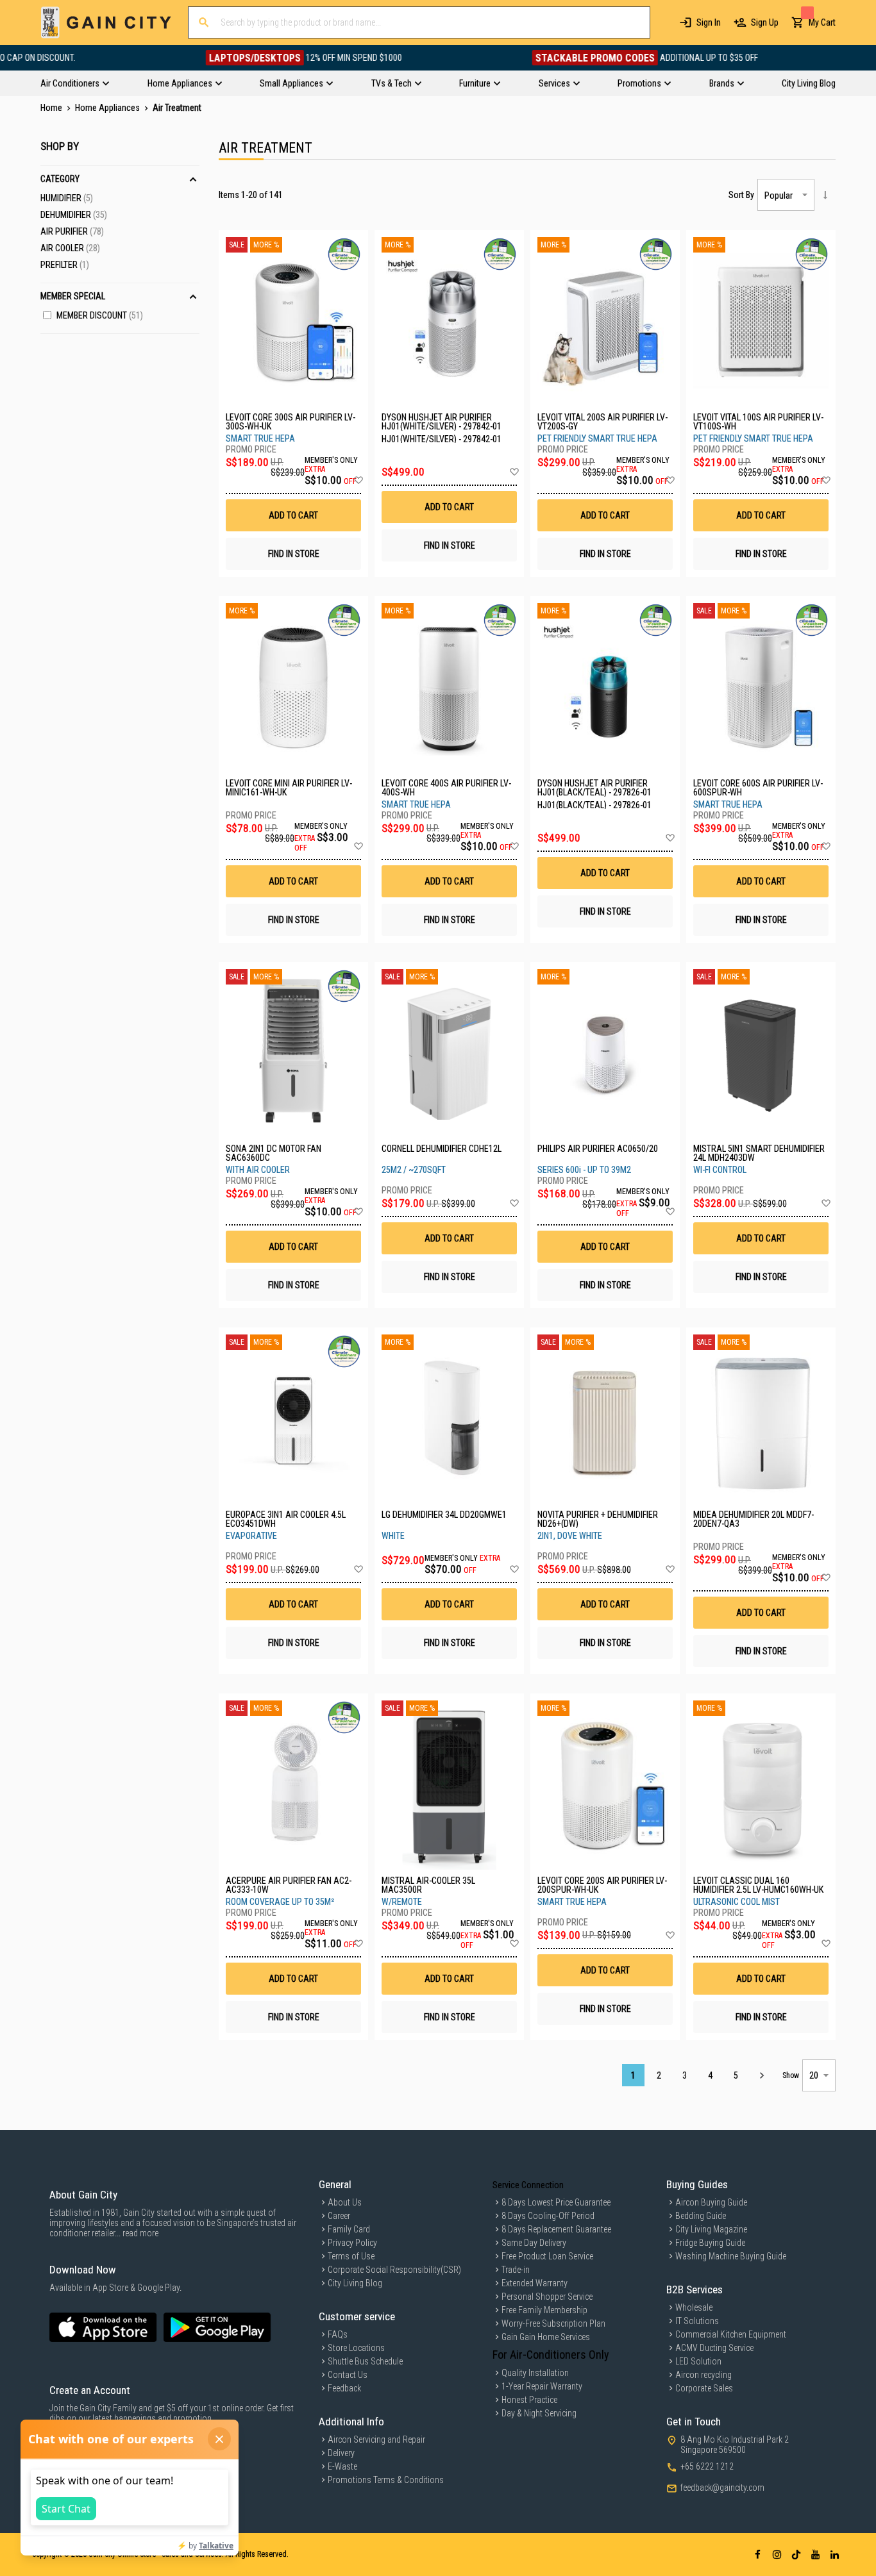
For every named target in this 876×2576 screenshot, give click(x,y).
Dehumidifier (74, 215)
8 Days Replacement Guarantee (556, 2229)
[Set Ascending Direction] (825, 195)
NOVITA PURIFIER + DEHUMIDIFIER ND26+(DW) (598, 1519)
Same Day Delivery (534, 2243)
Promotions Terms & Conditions (386, 2480)
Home (52, 108)
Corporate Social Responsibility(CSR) (394, 2270)
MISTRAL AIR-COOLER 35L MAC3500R (428, 1885)
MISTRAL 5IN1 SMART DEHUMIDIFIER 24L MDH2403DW (759, 1153)
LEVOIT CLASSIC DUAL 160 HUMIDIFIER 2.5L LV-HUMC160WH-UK (758, 1885)
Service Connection (528, 2185)
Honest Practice (529, 2400)
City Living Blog (355, 2283)
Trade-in (516, 2270)
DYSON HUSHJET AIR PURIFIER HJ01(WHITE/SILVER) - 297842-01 (442, 422)
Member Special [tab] (73, 296)
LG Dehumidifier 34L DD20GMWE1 (444, 1515)
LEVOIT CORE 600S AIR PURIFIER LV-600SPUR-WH (758, 788)
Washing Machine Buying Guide (731, 2256)
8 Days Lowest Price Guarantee (556, 2202)
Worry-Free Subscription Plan (553, 2323)
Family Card (349, 2229)
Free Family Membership (544, 2310)
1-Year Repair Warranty (542, 2386)
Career (339, 2216)
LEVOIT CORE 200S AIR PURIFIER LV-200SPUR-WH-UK (602, 1885)
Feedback (344, 2388)
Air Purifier (72, 231)
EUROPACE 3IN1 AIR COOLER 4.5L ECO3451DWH (286, 1519)
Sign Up (765, 22)
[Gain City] (106, 22)
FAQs (338, 2334)
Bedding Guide (701, 2216)
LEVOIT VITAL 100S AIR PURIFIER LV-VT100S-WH (758, 422)
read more (140, 2233)
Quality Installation (535, 2373)
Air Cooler (70, 248)
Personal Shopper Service (547, 2297)
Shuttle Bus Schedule (365, 2361)
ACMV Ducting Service (714, 2348)
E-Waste (342, 2466)
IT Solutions (697, 2321)
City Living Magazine (711, 2229)
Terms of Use (351, 2256)
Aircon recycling (703, 2375)
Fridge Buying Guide (710, 2243)
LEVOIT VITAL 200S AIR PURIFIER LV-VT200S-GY (602, 422)
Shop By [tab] (60, 146)
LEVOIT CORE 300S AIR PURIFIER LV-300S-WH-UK (291, 422)
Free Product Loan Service (547, 2256)
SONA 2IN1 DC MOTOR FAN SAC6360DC (274, 1153)
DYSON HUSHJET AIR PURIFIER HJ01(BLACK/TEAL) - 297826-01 (594, 788)
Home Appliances (108, 108)
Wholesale (694, 2307)
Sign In (709, 22)
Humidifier (67, 198)
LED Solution (698, 2361)
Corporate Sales (704, 2388)
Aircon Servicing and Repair (376, 2439)
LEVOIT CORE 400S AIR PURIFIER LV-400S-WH (446, 788)
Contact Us (348, 2375)
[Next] (762, 2075)
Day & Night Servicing (539, 2413)
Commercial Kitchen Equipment (731, 2334)
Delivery (341, 2453)
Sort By (741, 195)
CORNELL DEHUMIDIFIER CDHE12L (442, 1149)
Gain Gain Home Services (546, 2337)
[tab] (438, 83)
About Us (345, 2202)
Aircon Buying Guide (711, 2202)
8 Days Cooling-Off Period (548, 2216)
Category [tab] (60, 179)
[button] (358, 481)
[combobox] (419, 22)
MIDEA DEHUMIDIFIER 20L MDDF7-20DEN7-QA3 (754, 1519)
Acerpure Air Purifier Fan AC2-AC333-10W (289, 1885)
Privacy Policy (352, 2243)
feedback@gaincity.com (722, 2488)
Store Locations (356, 2348)
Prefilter (65, 265)
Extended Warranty (535, 2283)
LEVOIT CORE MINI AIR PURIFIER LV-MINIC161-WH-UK (289, 788)
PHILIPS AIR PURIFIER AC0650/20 (598, 1149)
